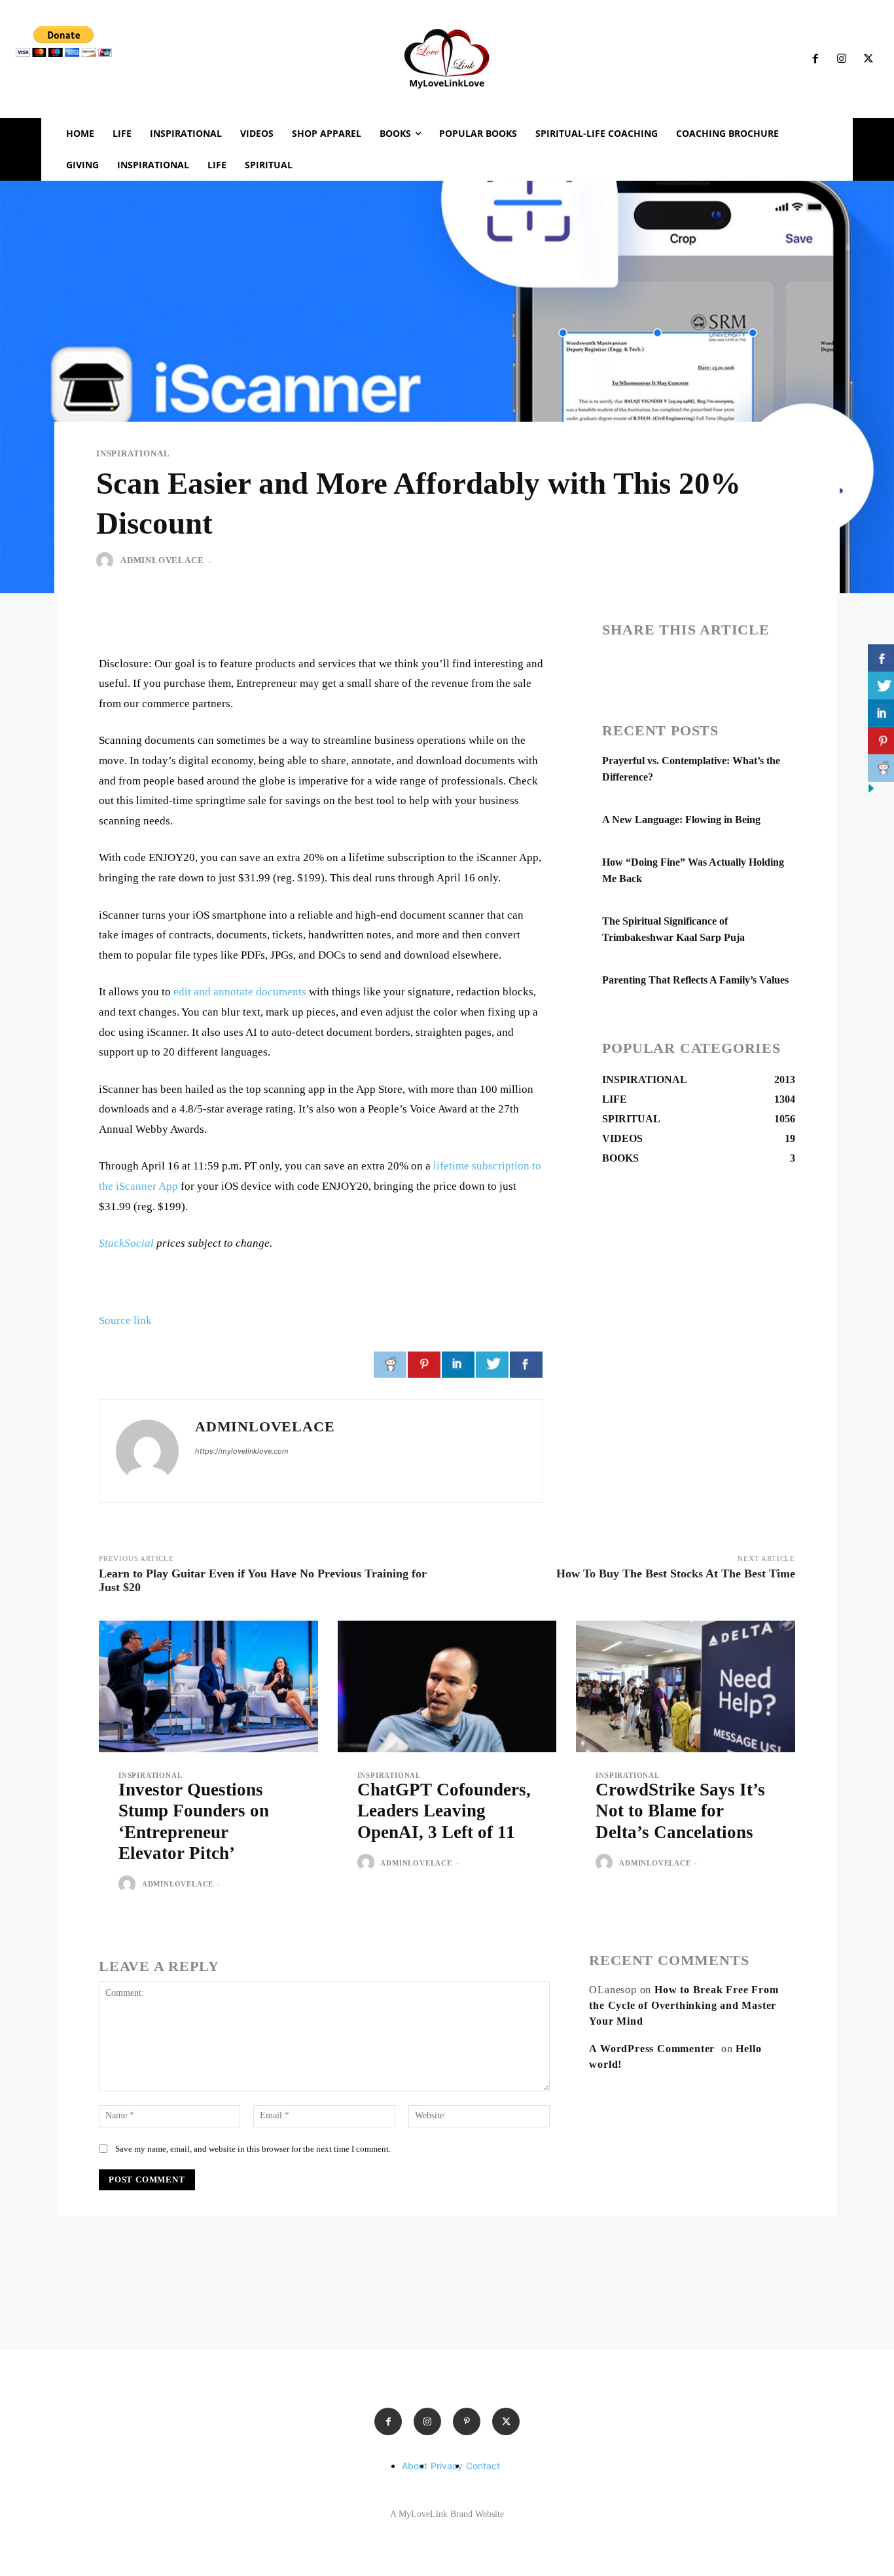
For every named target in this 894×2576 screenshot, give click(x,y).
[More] (766, 667)
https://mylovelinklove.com (242, 1451)
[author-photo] (129, 1885)
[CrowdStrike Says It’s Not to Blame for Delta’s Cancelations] (686, 1686)
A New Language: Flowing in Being (681, 819)
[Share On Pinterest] (424, 1365)
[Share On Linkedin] (458, 1365)
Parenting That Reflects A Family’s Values (695, 980)
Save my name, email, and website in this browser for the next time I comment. (253, 2149)
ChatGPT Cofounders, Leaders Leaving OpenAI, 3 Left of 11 (444, 1811)
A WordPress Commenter (652, 2049)
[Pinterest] (467, 2421)
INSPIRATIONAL (133, 453)
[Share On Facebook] (526, 1365)
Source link (125, 1320)
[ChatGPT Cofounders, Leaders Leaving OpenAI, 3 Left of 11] (447, 1686)
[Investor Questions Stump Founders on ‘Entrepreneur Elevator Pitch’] (208, 1686)
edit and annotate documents (240, 992)
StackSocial (126, 1243)
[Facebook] (815, 59)
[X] (868, 59)
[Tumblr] (736, 667)
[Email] (706, 667)
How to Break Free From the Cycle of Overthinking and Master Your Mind (684, 2005)
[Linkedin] (675, 667)
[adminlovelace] (107, 561)
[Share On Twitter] (492, 1365)
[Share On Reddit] (390, 1365)
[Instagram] (842, 59)
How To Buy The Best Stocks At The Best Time (676, 1573)
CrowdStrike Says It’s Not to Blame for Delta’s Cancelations (680, 1811)
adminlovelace (162, 560)
